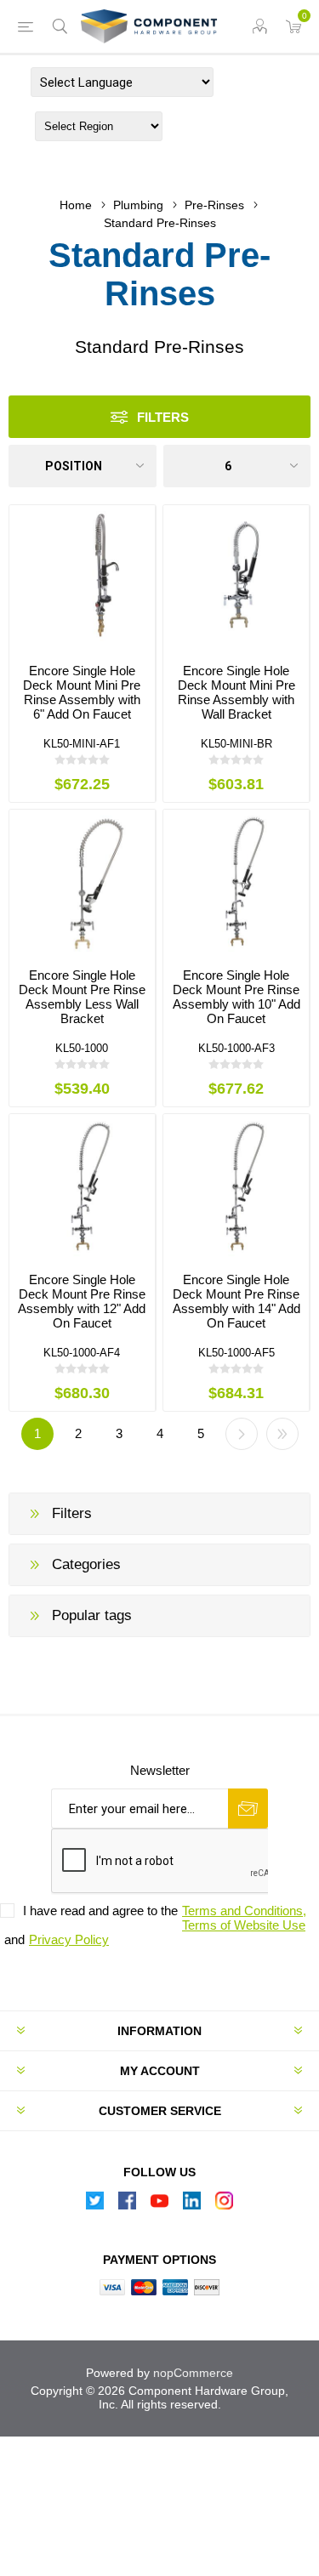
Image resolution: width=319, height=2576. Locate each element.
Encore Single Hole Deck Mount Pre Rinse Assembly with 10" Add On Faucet (236, 997)
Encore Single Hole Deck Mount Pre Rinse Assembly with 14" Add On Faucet (236, 1301)
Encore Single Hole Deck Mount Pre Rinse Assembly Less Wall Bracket (82, 997)
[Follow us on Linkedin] (192, 2205)
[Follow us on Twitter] (95, 2205)
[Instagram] (225, 2205)
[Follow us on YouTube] (160, 2205)
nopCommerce (193, 2373)
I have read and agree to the (100, 1911)
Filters (163, 417)
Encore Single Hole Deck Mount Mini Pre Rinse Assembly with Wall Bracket (236, 692)
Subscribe (248, 1808)
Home (76, 205)
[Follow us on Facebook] (128, 2205)
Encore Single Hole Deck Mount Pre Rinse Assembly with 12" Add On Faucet (82, 1301)
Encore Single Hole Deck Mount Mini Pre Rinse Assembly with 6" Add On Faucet (82, 692)
